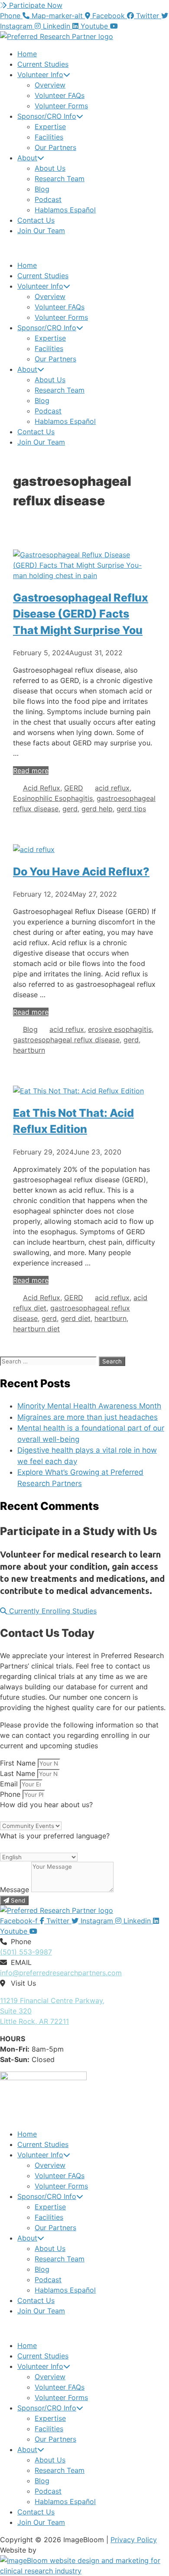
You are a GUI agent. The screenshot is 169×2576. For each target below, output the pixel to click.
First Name (19, 1763)
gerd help (97, 809)
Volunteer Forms (61, 106)
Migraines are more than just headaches (88, 1417)
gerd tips (131, 809)
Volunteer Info (40, 75)
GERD (74, 788)
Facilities (49, 137)
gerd (70, 809)
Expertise (50, 127)
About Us (50, 168)
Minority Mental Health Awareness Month (89, 1406)
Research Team (60, 179)
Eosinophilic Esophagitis (53, 798)
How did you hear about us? (46, 1805)
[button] (84, 248)
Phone (11, 1794)
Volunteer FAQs (60, 95)
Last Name (19, 1773)
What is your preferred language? (55, 1836)
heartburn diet (36, 1329)
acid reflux (112, 788)
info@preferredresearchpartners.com (61, 1973)
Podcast (48, 199)
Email (10, 1784)
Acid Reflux (42, 788)
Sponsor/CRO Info (47, 116)
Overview (50, 85)
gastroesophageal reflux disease (66, 1040)
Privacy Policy (134, 2540)
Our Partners (55, 147)
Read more (31, 771)
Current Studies (43, 64)
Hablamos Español (65, 210)
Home (27, 54)
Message (16, 1890)
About (27, 158)
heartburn (29, 1050)
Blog (42, 189)
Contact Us (36, 220)
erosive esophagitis (120, 1029)
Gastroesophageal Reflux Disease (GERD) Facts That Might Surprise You (81, 614)
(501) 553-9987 (26, 1952)
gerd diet (76, 1318)
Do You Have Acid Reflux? (81, 872)
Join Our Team (41, 231)
